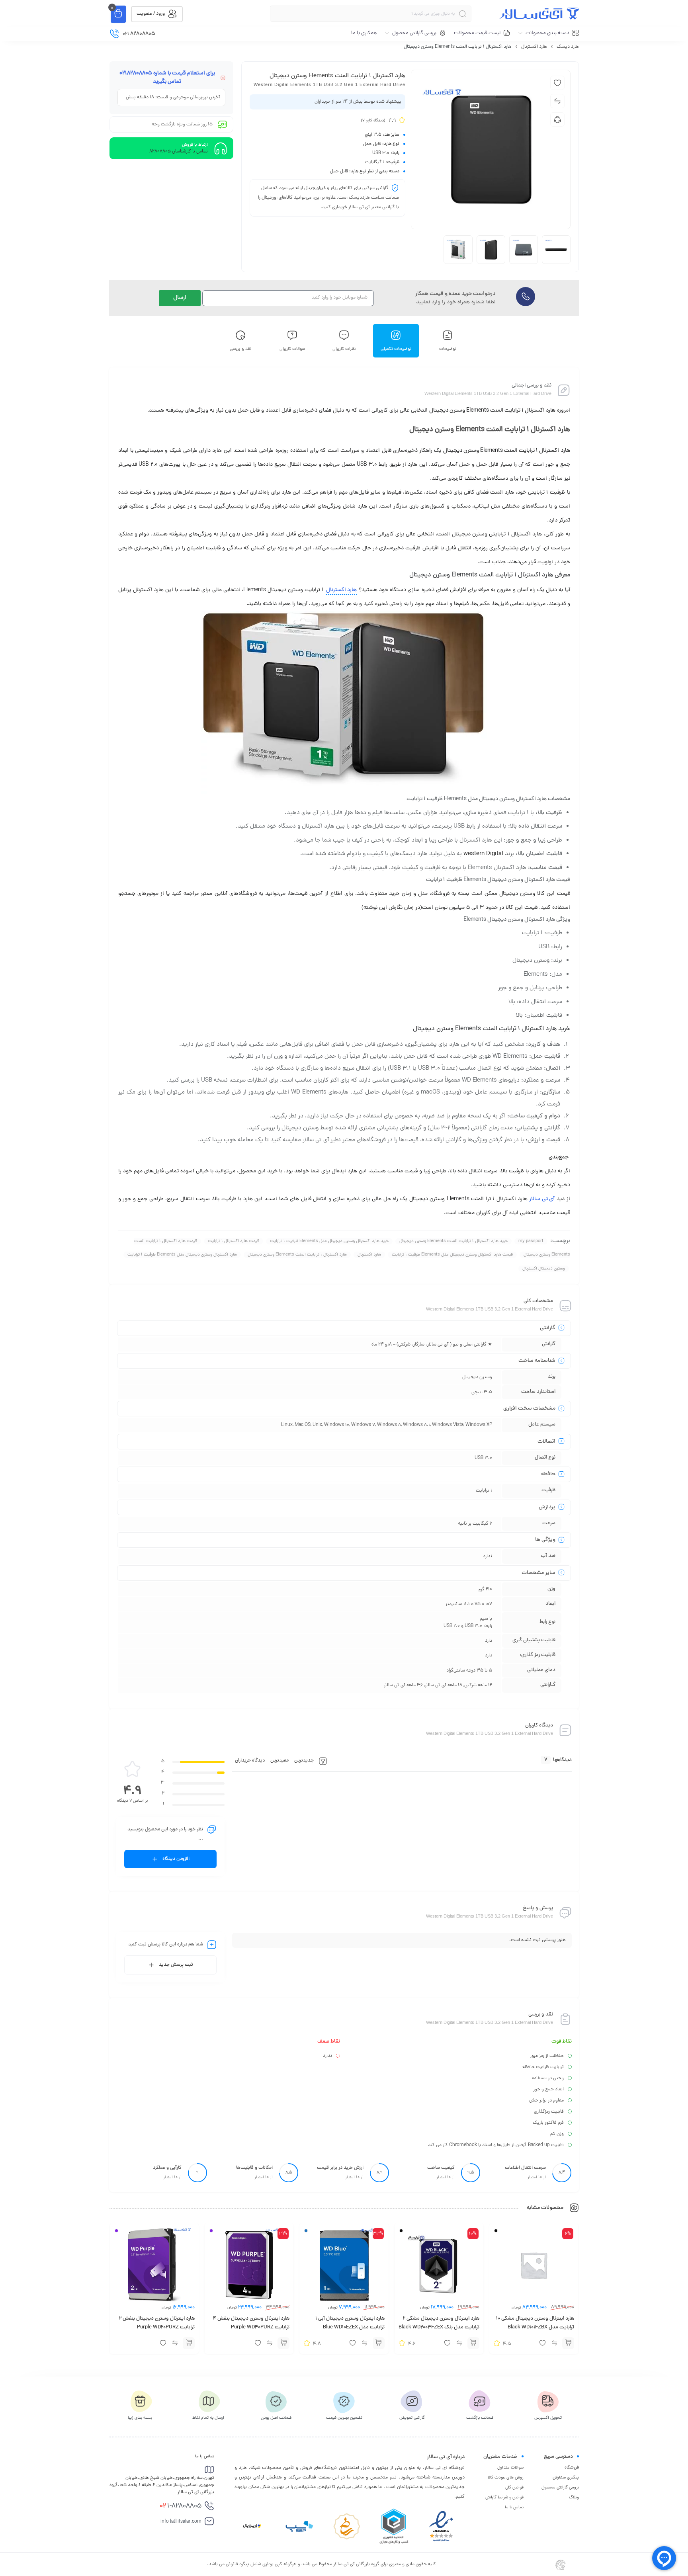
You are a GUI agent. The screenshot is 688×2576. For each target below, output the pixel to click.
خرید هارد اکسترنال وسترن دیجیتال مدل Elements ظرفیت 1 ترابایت (329, 1241)
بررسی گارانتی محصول (560, 2488)
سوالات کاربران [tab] (292, 349)
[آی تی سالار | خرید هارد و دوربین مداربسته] (539, 14)
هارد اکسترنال (534, 47)
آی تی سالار (542, 1199)
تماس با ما (514, 2508)
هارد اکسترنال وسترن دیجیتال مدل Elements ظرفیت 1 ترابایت (182, 1255)
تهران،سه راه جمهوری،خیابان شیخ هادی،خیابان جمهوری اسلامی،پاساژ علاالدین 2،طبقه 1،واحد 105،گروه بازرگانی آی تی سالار (162, 2485)
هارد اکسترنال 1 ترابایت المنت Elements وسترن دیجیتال (297, 1255)
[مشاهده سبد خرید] (118, 14)
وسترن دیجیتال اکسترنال (544, 1269)
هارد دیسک (568, 47)
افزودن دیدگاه (176, 1859)
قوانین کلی (514, 2488)
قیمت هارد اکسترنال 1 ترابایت (234, 1241)
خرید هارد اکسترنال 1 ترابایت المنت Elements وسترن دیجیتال (453, 1241)
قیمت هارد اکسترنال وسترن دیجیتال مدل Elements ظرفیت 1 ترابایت (452, 1255)
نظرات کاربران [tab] (344, 349)
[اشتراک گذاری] (557, 119)
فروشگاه (572, 2468)
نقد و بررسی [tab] (241, 349)
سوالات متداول (510, 2468)
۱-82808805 (181, 2506)
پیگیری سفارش (566, 2478)
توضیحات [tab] (448, 349)
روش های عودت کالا (506, 2478)
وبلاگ (574, 2498)
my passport (531, 1241)
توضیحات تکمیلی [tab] (396, 349)
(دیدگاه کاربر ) (373, 121)
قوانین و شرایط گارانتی (504, 2498)
